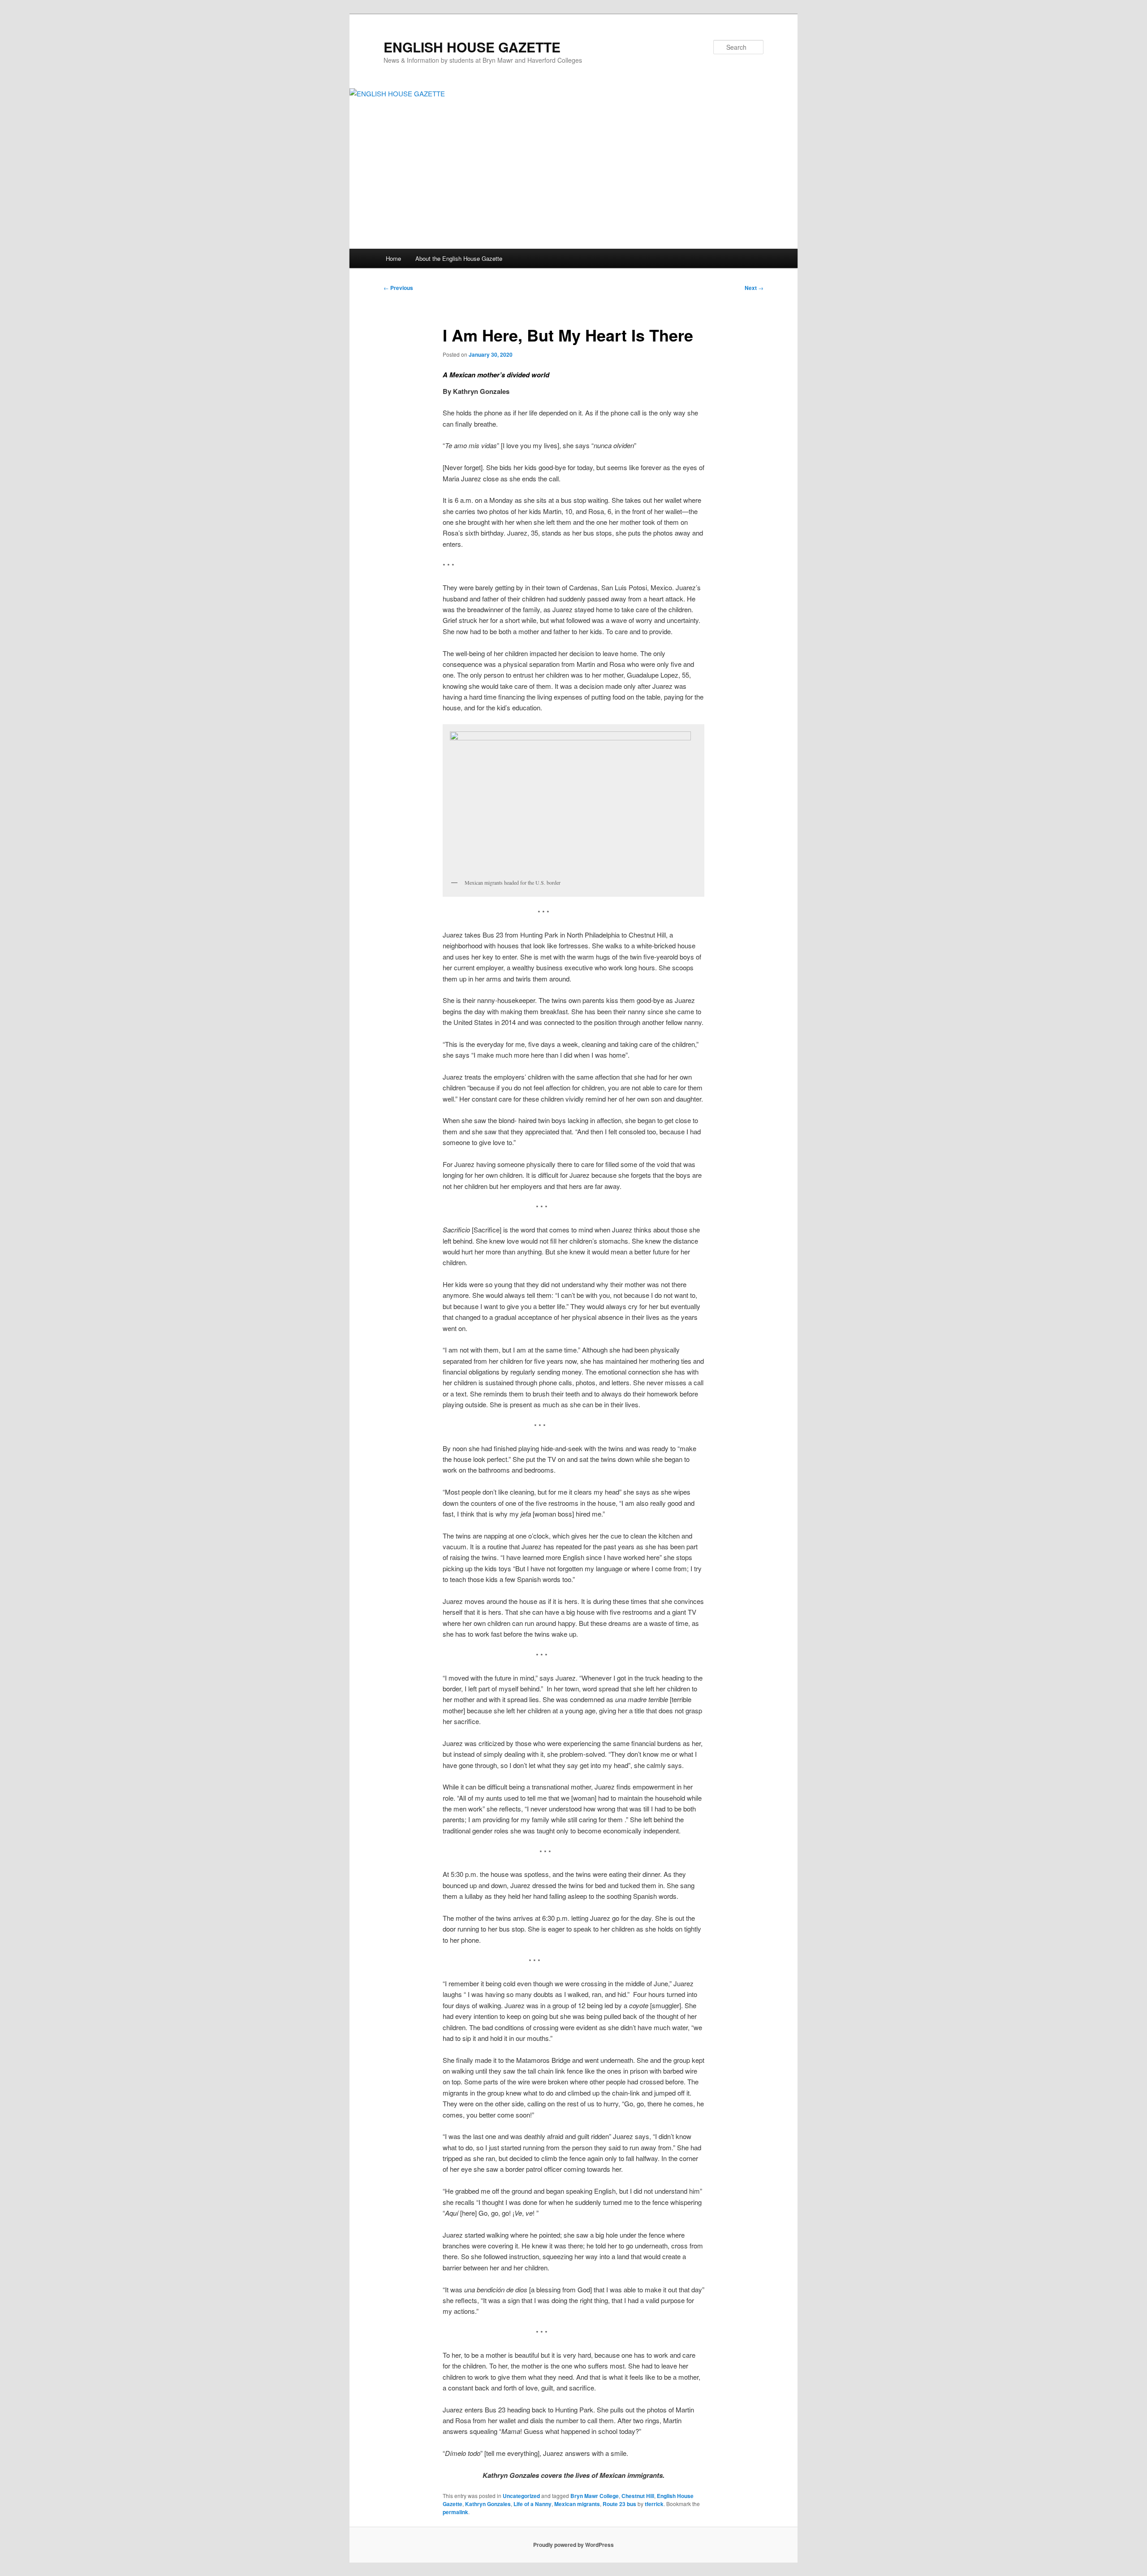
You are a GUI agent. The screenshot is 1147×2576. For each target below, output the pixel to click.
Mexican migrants (577, 2504)
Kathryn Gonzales (488, 2504)
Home (393, 258)
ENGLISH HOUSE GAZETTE (472, 47)
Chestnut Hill (638, 2496)
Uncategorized (521, 2496)
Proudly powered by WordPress (573, 2545)
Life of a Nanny (533, 2504)
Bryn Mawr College (595, 2496)
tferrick (654, 2504)
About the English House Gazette (459, 258)
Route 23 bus (619, 2504)
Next (754, 288)
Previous (398, 288)
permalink (455, 2512)
